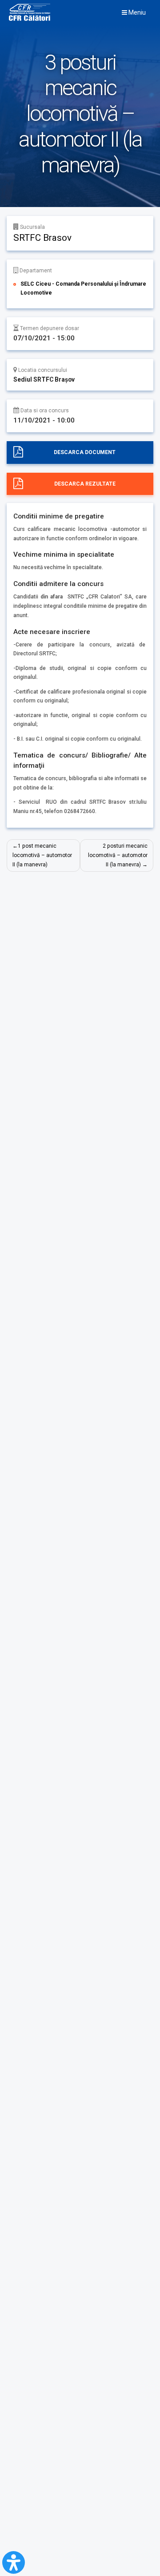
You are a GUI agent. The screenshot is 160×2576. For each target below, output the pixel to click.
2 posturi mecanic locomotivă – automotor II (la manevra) (118, 855)
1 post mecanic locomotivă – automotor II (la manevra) (42, 855)
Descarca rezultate (85, 484)
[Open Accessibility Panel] (14, 2562)
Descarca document (85, 452)
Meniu (136, 12)
